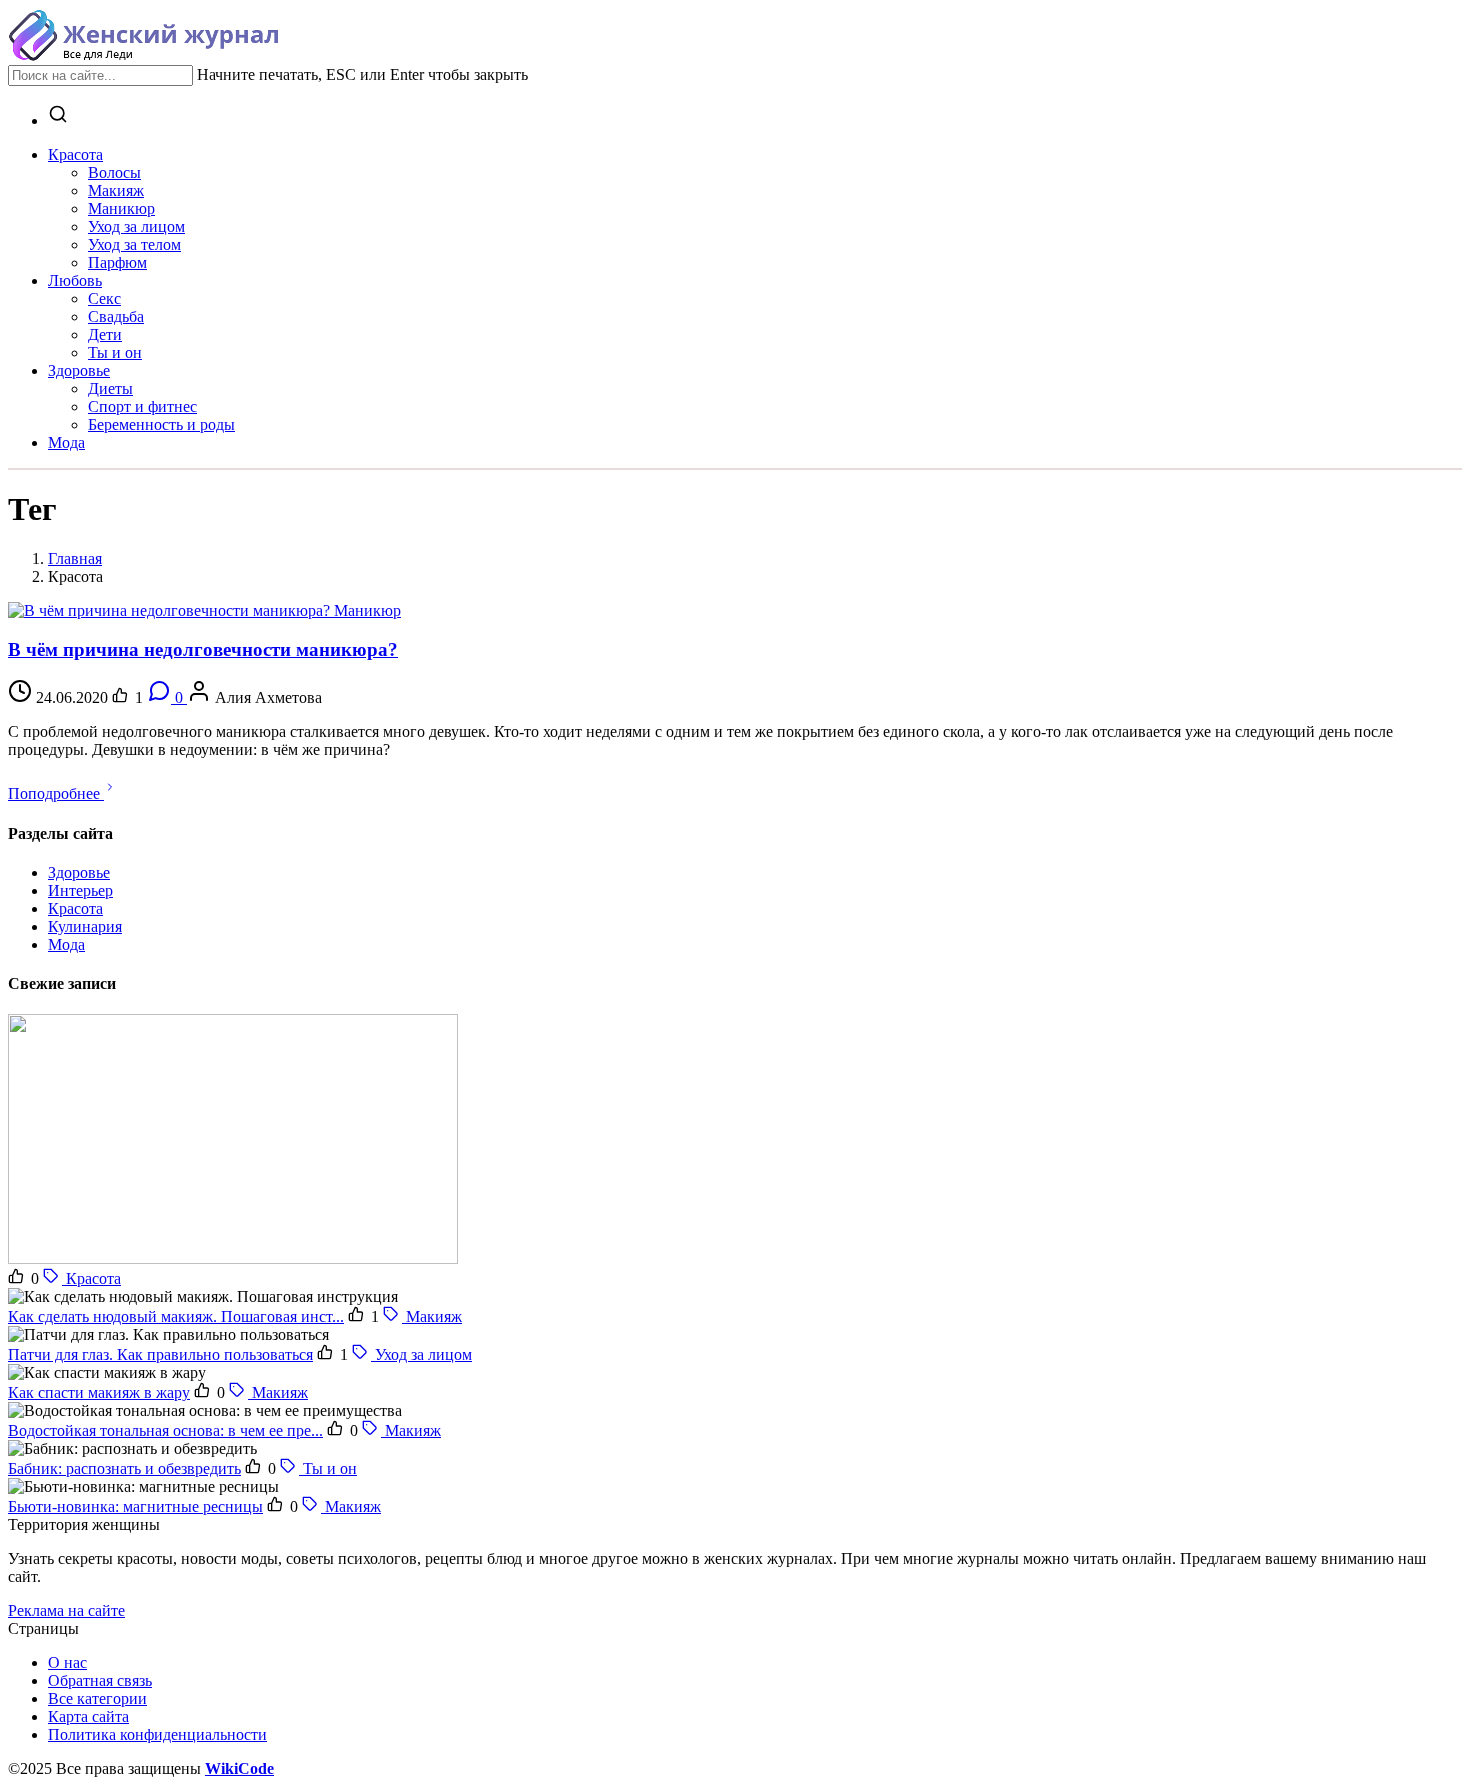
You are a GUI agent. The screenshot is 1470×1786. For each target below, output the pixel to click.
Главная (75, 558)
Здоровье (79, 872)
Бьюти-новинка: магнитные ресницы (135, 1506)
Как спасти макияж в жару (99, 1392)
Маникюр (367, 610)
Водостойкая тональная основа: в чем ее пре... (165, 1430)
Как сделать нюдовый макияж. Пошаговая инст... (176, 1316)
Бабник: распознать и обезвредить (124, 1468)
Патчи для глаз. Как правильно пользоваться (160, 1354)
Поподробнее (56, 793)
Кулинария (85, 926)
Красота (75, 908)
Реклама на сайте (66, 1610)
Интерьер (80, 890)
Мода (66, 944)
